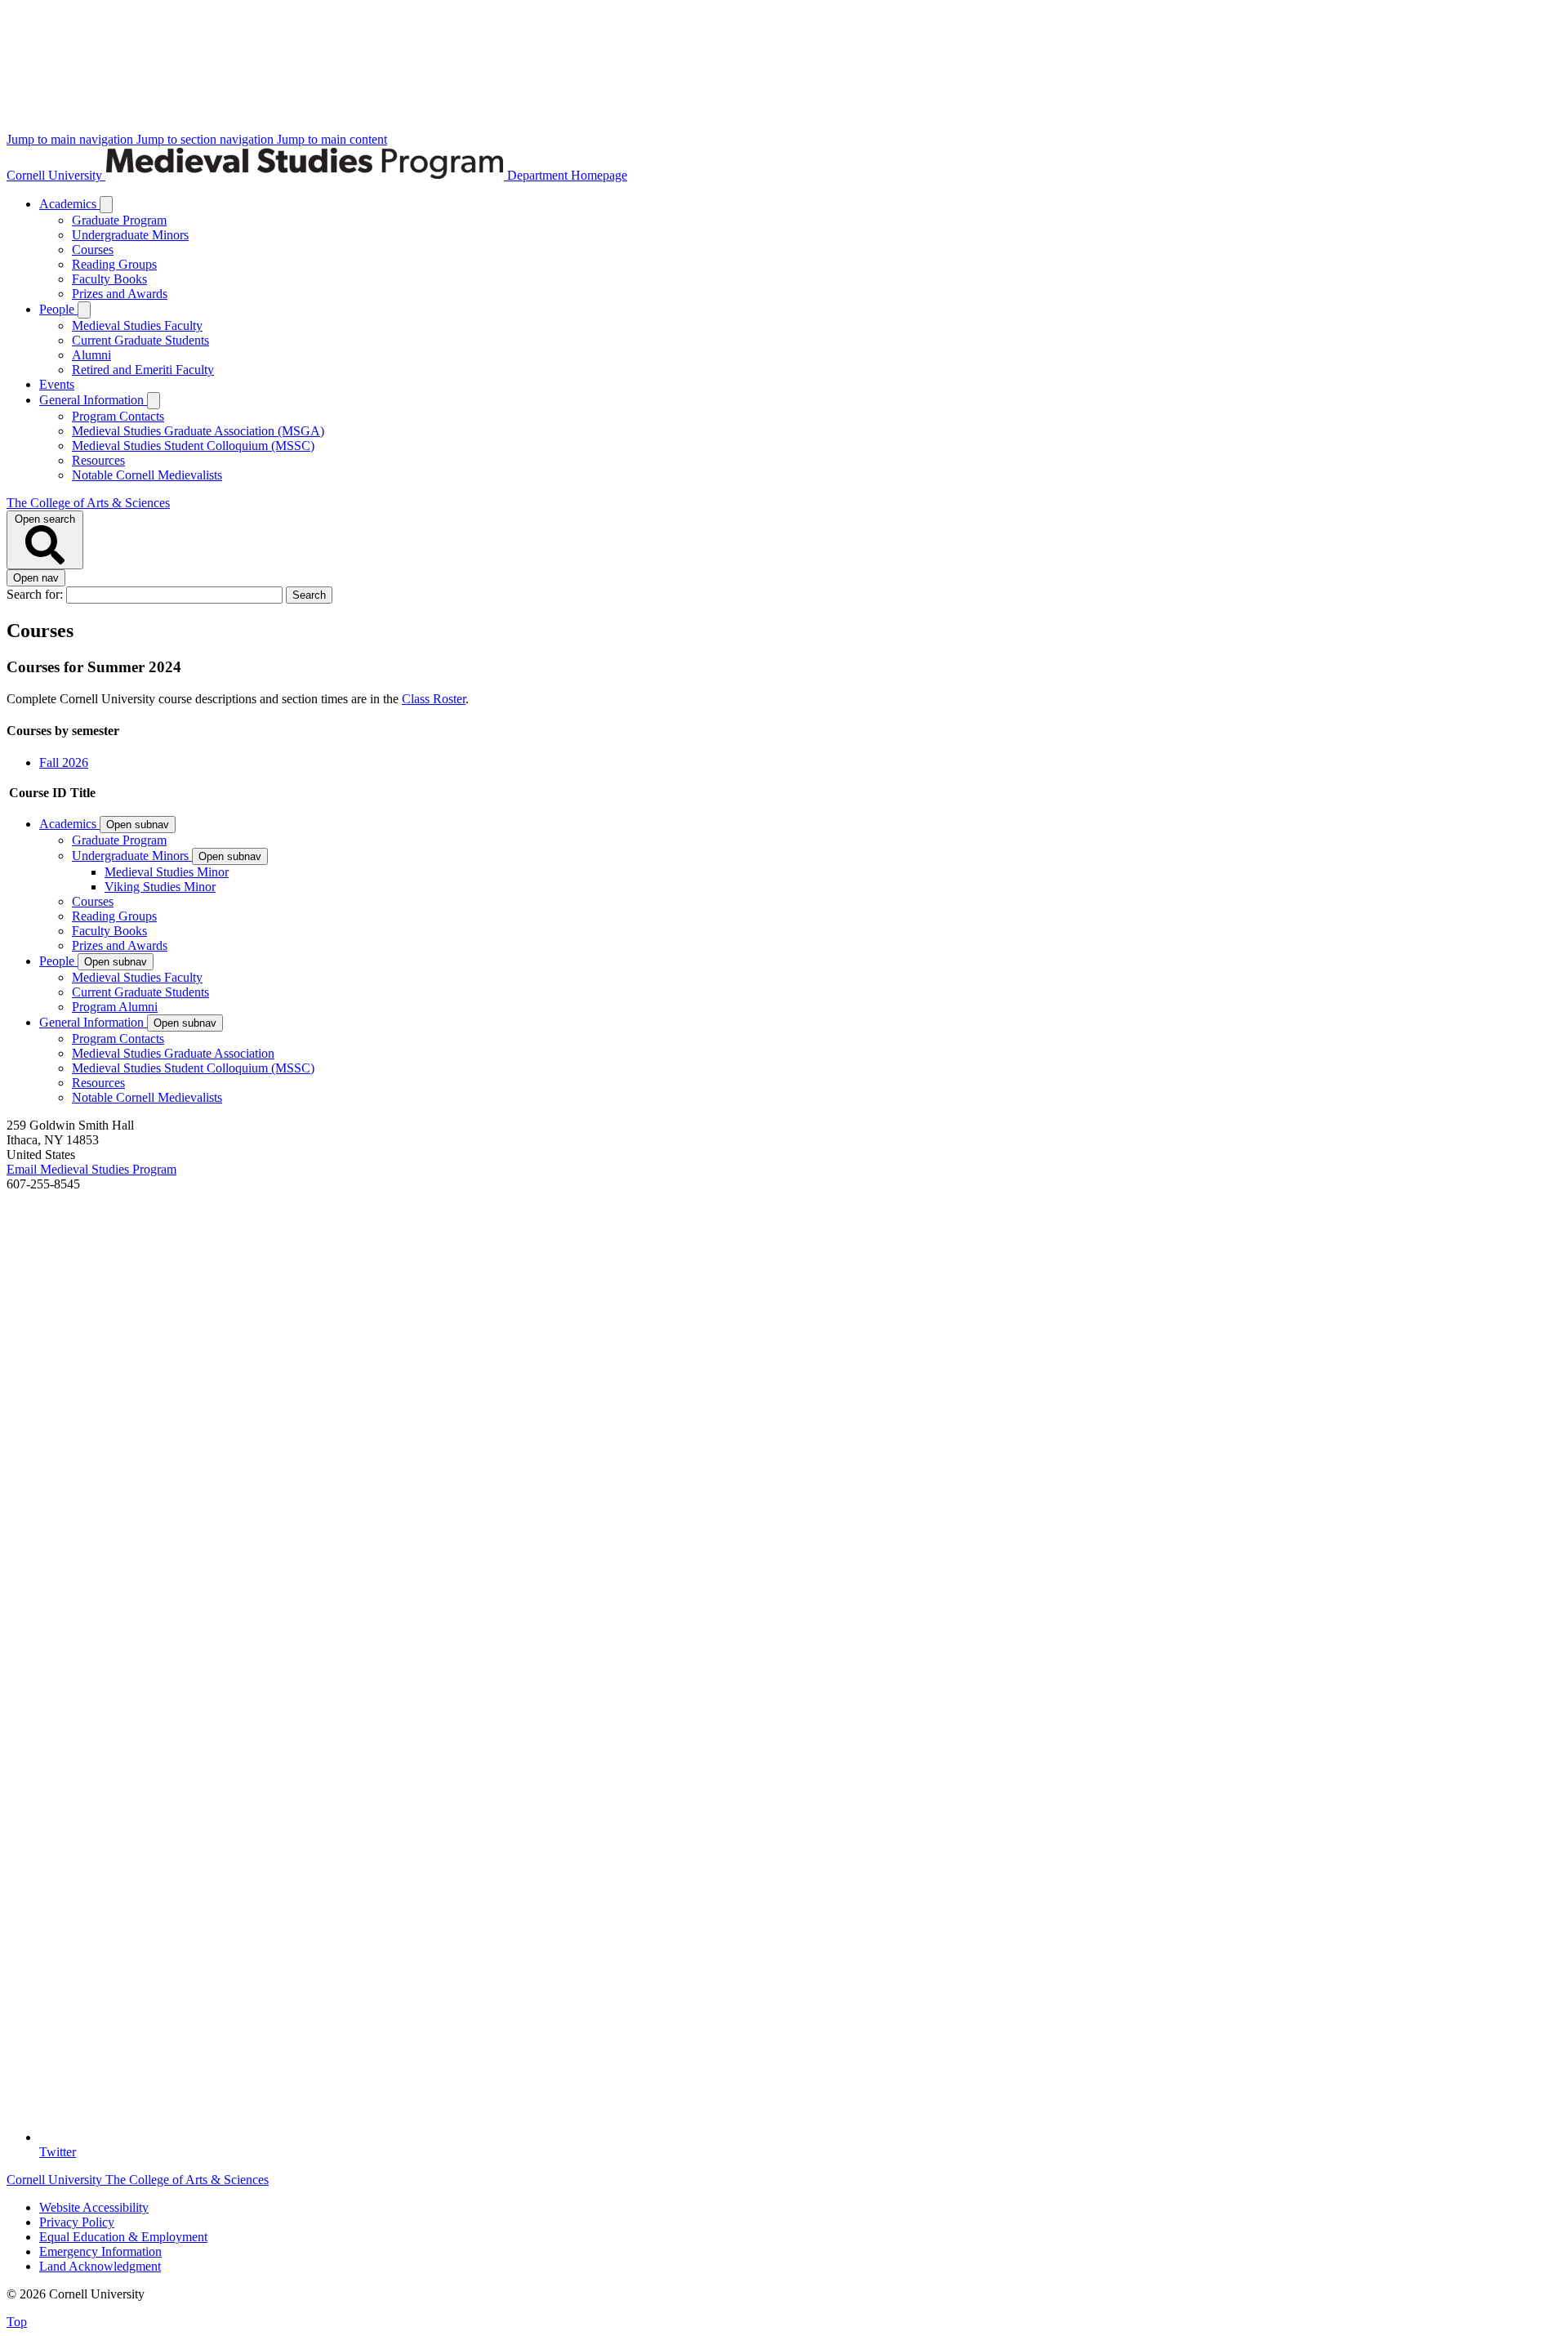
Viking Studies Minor (160, 887)
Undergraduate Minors (130, 235)
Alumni (91, 355)
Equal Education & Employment (123, 2237)
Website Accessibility (94, 2207)
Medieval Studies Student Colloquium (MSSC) (193, 446)
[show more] (106, 205)
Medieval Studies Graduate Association (173, 1053)
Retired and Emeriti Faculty (143, 370)
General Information (93, 400)
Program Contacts (118, 416)
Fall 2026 (64, 762)
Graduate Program (119, 220)
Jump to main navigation (71, 139)
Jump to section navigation (207, 139)
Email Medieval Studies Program (91, 1169)
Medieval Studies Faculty (137, 325)
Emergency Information (100, 2251)
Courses (93, 250)
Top (17, 2322)
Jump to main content (332, 139)
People (58, 309)
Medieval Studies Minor (167, 872)
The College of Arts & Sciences (88, 503)
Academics (69, 204)
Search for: (36, 594)
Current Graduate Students (140, 340)
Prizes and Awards (120, 294)
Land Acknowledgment (100, 2266)
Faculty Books (109, 279)
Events (57, 384)
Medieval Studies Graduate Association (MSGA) (198, 431)
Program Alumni (115, 1007)
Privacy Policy (77, 2222)
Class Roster (434, 699)
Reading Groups (114, 264)
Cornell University (56, 175)
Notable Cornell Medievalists (147, 475)
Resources (98, 460)
